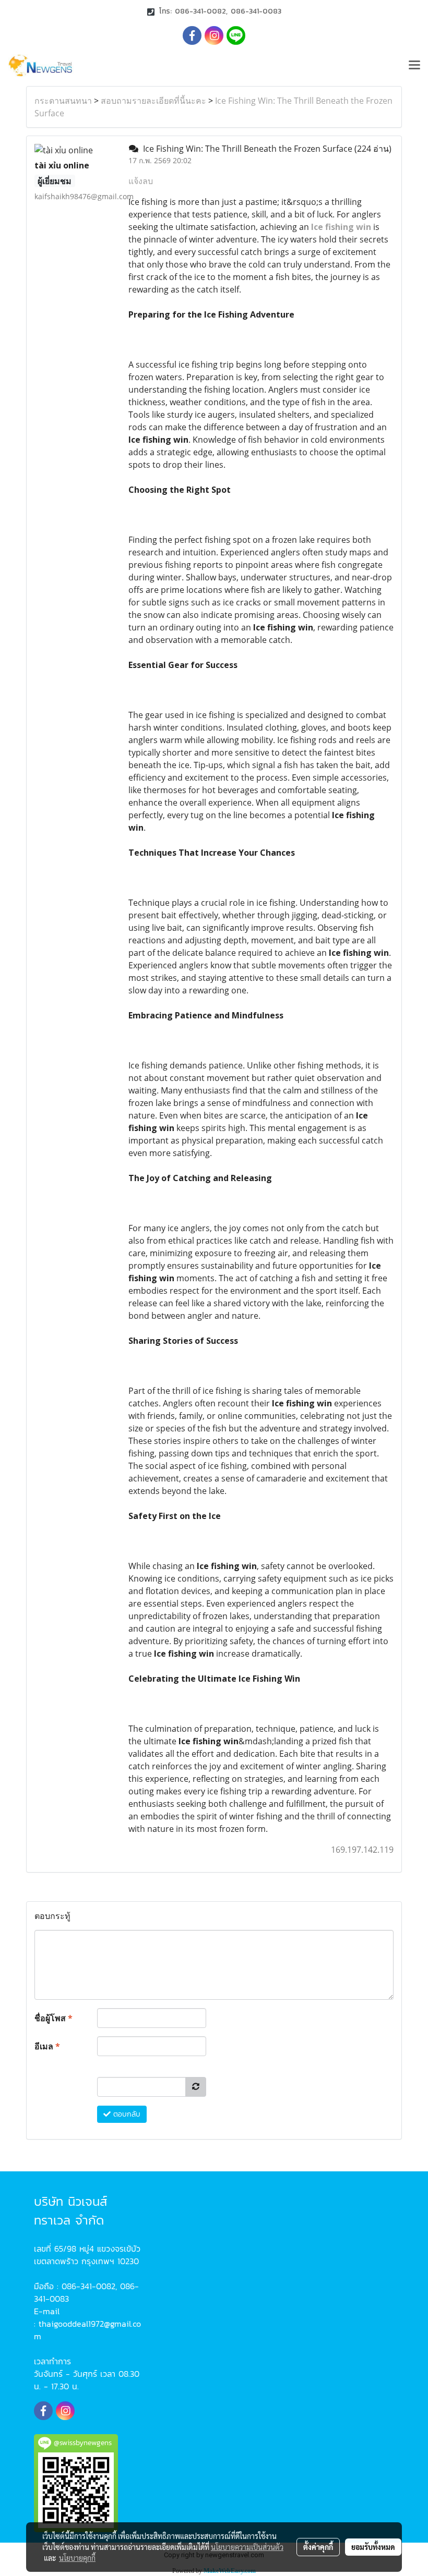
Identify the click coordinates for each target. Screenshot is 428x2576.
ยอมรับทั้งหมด (373, 2547)
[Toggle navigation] (414, 66)
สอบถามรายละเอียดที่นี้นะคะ (153, 101)
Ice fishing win (341, 227)
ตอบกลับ (126, 2114)
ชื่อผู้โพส (53, 2018)
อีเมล (47, 2046)
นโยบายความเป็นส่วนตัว (247, 2547)
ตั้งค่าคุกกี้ (318, 2547)
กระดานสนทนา (63, 101)
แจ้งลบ (141, 181)
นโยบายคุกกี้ (77, 2558)
